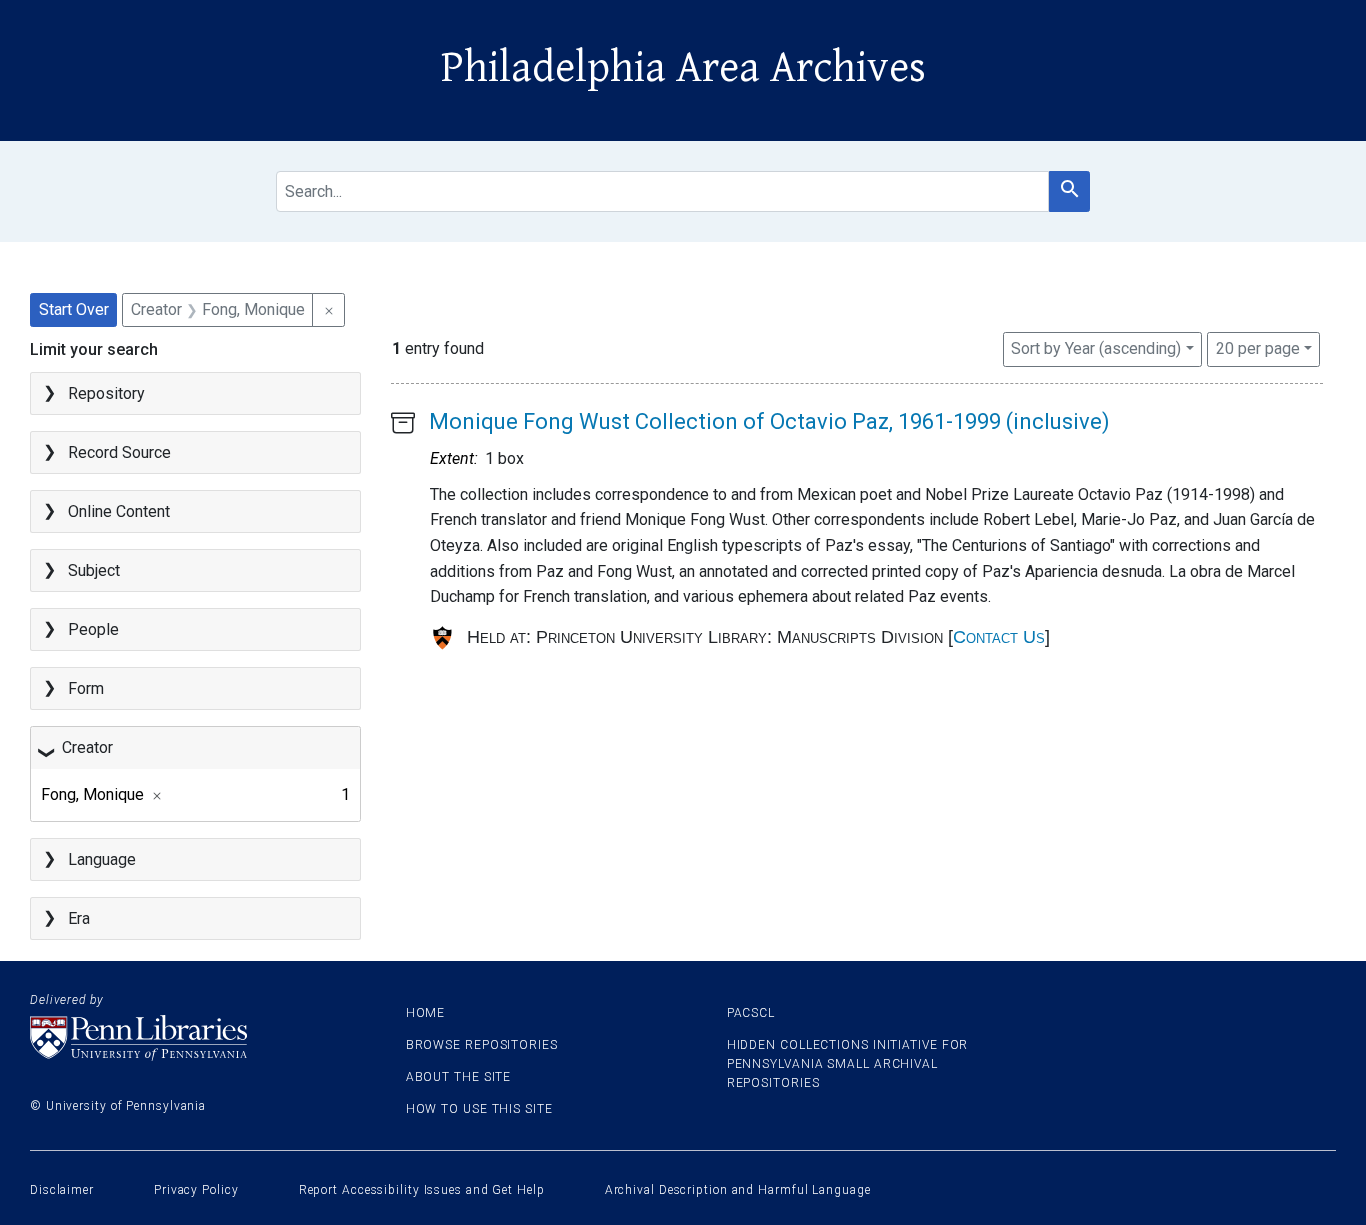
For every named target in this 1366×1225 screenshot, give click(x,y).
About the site (459, 1077)
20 (1258, 348)
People (93, 629)
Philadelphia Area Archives (683, 68)
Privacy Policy (196, 1190)
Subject (94, 570)
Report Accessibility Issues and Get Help (422, 1190)
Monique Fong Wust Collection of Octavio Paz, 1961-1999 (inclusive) (769, 421)
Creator (87, 747)
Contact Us (999, 637)
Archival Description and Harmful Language (738, 1190)
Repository (106, 393)
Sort (1096, 348)
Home (426, 1013)
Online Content (119, 511)
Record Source (119, 452)
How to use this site (479, 1109)
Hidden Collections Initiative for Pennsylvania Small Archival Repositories (848, 1064)
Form (86, 688)
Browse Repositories (482, 1045)
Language (102, 859)
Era (79, 918)
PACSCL (751, 1013)
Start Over (74, 309)
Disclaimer (62, 1190)
